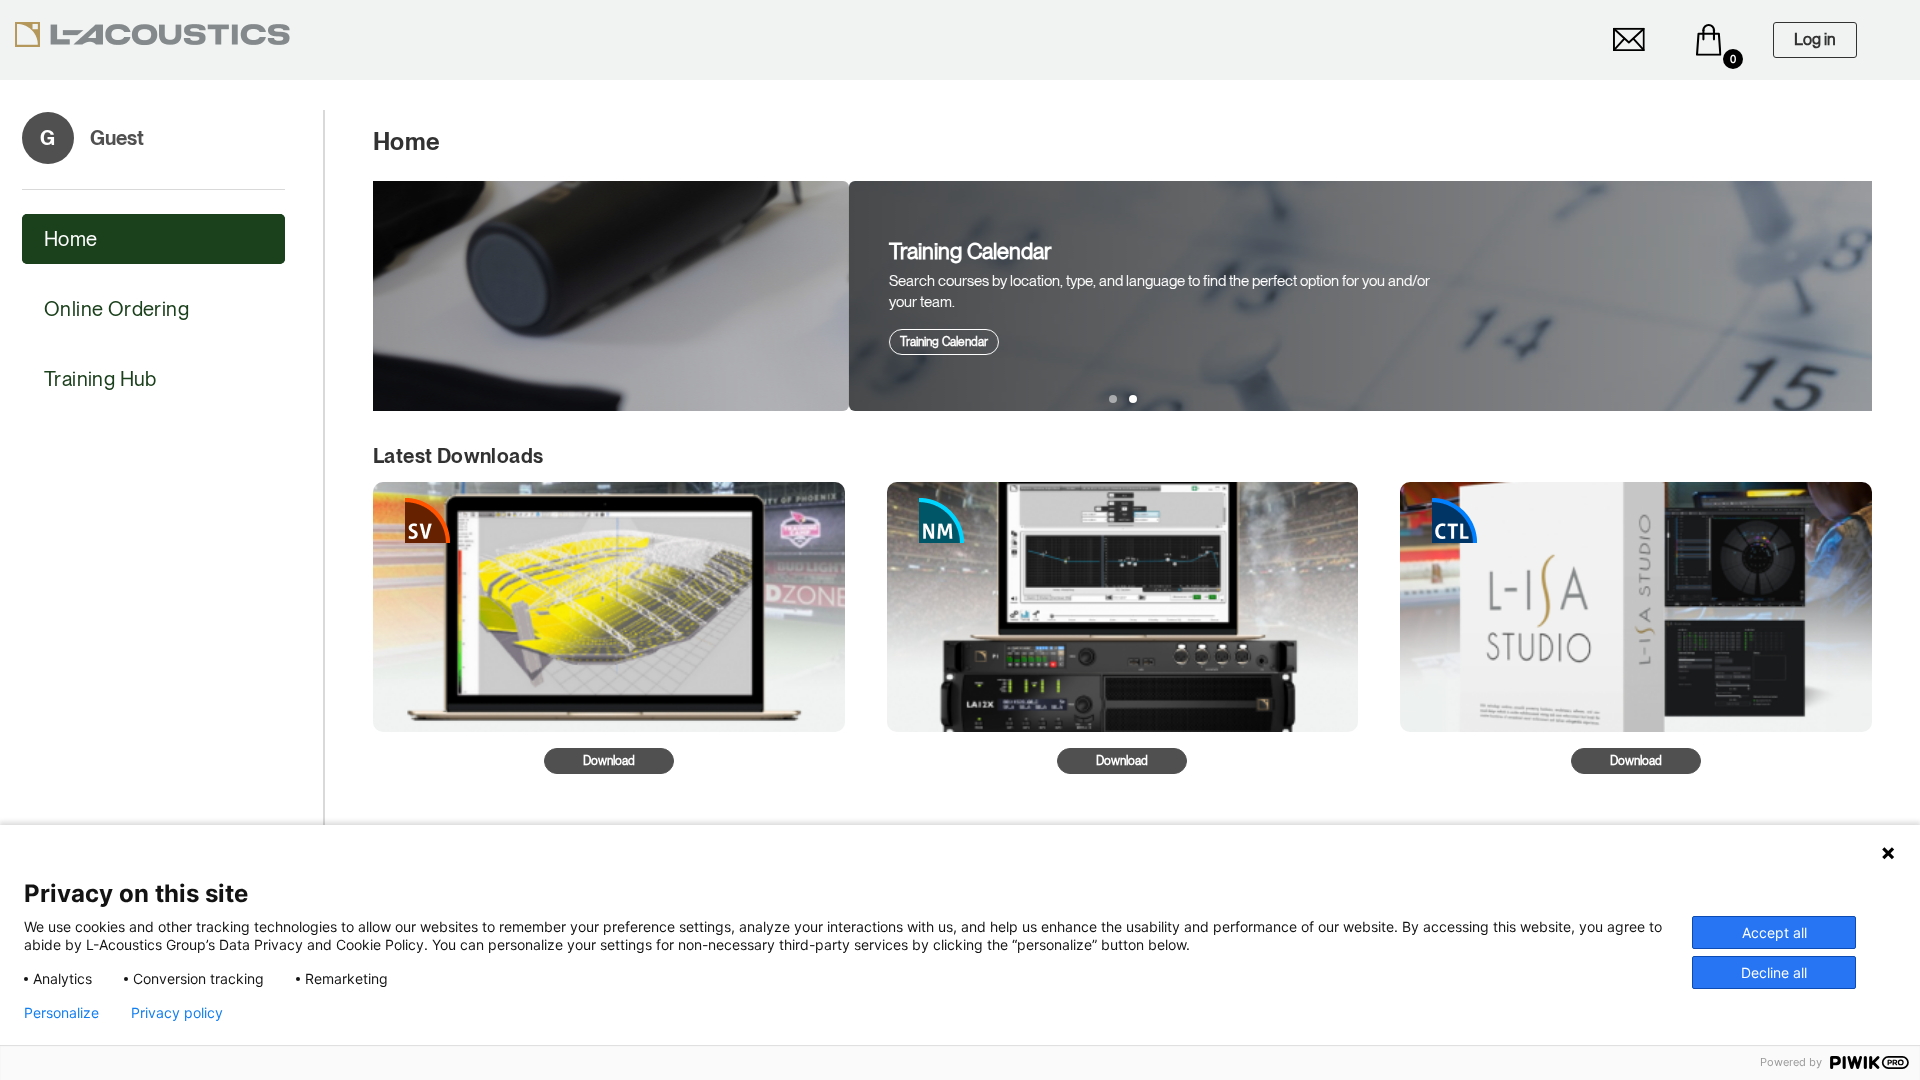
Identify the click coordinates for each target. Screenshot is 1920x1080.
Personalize (61, 1013)
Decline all (1774, 972)
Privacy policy (177, 1013)
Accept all (1774, 932)
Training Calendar (468, 342)
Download (609, 761)
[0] (1709, 40)
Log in (1815, 39)
